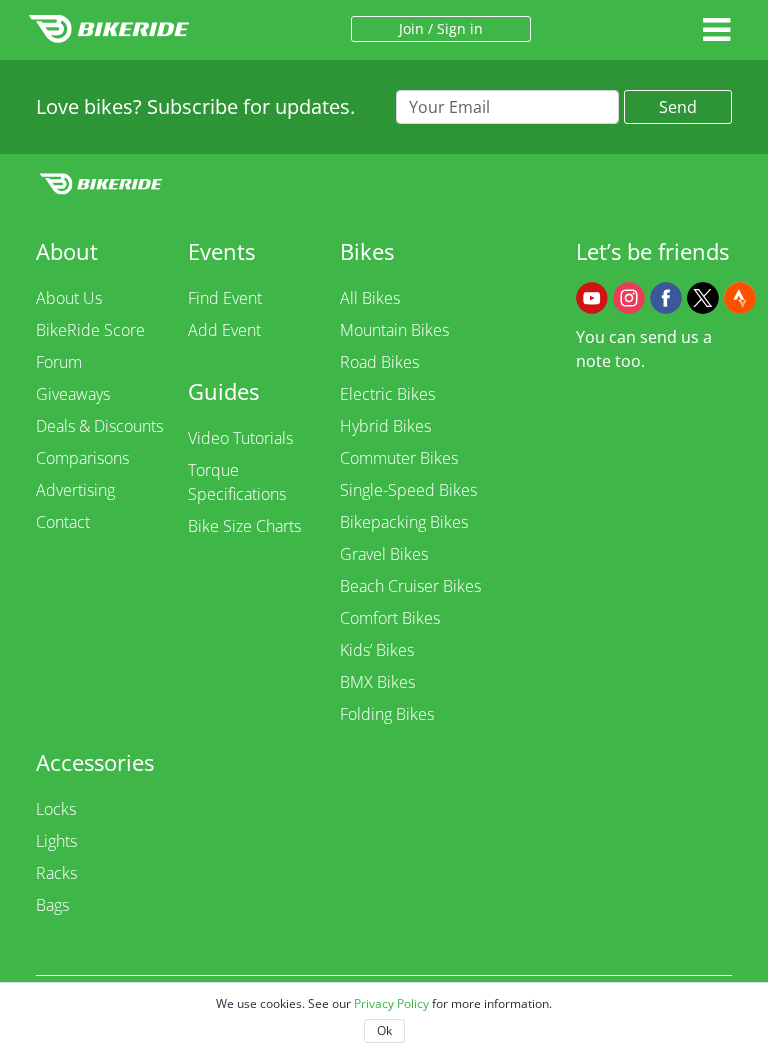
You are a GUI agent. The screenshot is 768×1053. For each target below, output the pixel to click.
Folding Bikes (387, 714)
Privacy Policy (391, 1003)
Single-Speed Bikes (408, 490)
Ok (384, 1030)
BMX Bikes (377, 682)
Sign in (460, 28)
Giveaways (73, 394)
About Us (69, 298)
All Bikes (370, 298)
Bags (52, 905)
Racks (56, 873)
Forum (59, 362)
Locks (56, 809)
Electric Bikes (387, 394)
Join (411, 28)
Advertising (75, 490)
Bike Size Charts (244, 526)
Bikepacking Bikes (404, 522)
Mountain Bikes (394, 330)
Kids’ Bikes (377, 650)
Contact (63, 522)
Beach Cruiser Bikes (410, 586)
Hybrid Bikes (385, 426)
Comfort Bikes (390, 618)
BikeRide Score (90, 330)
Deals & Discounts (99, 426)
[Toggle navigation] (716, 29)
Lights (56, 841)
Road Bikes (379, 362)
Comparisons (82, 458)
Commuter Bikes (399, 458)
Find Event (225, 298)
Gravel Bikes (384, 554)
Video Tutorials (240, 438)
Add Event (224, 330)
